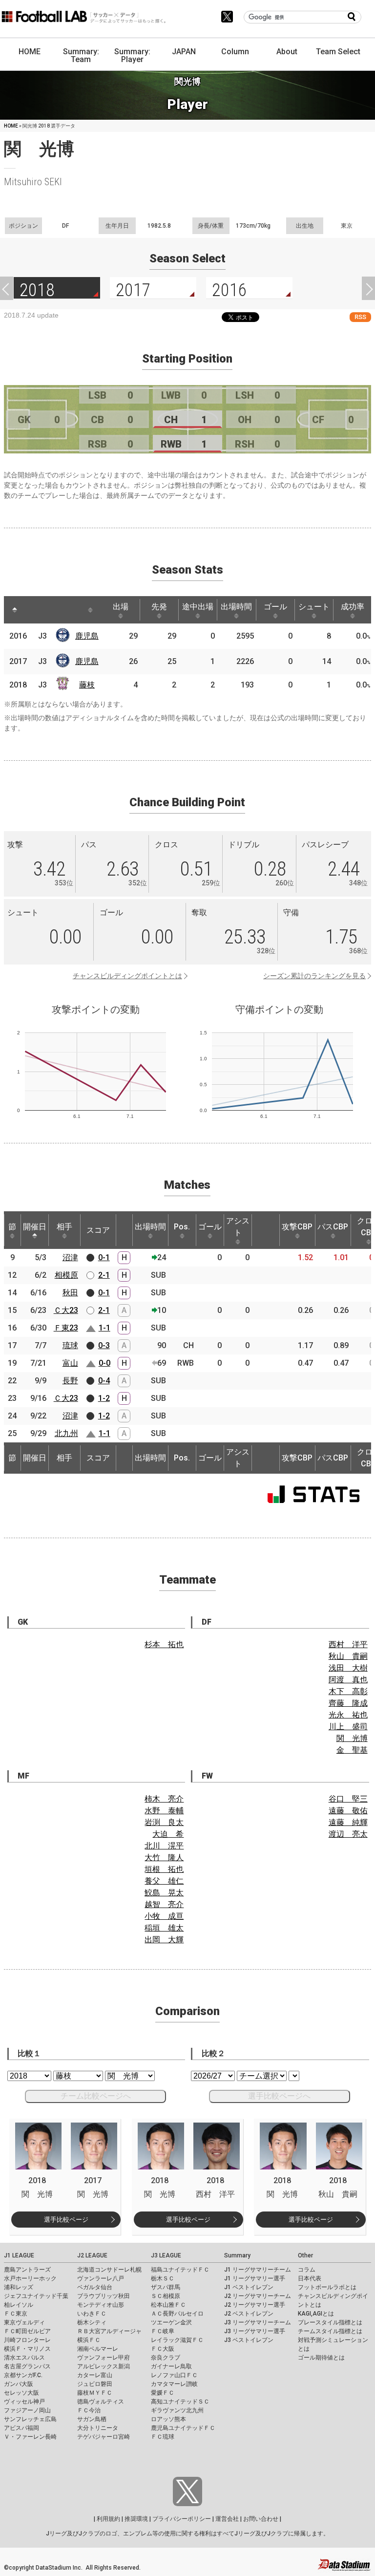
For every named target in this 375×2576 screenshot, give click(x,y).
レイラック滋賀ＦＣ (177, 2340)
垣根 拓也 (164, 1869)
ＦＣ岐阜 (163, 2331)
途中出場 (198, 607)
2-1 (104, 1275)
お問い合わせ (261, 2519)
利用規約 (108, 2519)
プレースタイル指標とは (330, 2322)
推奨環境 (136, 2519)
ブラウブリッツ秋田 (104, 2296)
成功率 (353, 607)
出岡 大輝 (164, 1940)
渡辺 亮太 (348, 1834)
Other (305, 2255)
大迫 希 (168, 1834)
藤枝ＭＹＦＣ (95, 2393)
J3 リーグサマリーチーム (258, 2322)
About (287, 52)
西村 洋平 (348, 1644)
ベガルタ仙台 (95, 2287)
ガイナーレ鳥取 (171, 2366)
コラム (307, 2270)
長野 (70, 1381)
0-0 (104, 1363)
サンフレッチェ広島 (30, 2419)
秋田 (70, 1293)
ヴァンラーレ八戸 (101, 2278)
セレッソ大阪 (21, 2393)
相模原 (66, 1275)
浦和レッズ (19, 2287)
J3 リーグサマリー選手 (255, 2331)
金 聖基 (352, 1750)
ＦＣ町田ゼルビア (27, 2331)
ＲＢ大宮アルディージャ (109, 2331)
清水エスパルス (24, 2358)
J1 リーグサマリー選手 (255, 2278)
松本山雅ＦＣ (168, 2305)
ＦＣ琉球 (163, 2437)
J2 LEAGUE (92, 2255)
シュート (314, 607)
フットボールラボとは (327, 2287)
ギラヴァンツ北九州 (177, 2410)
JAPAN (184, 52)
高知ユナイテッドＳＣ (180, 2402)
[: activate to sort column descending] (15, 610)
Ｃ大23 (66, 1310)
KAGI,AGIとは (316, 2314)
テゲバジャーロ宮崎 (104, 2437)
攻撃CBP (297, 1227)
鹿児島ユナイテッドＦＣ (183, 2428)
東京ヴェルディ (24, 2322)
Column (235, 52)
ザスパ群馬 (166, 2287)
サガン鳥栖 (92, 2419)
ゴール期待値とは (321, 2358)
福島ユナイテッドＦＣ (180, 2270)
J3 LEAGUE (166, 2255)
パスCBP (333, 1227)
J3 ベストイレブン (249, 2340)
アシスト (238, 1227)
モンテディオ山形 (101, 2305)
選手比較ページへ (279, 2096)
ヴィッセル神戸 (24, 2402)
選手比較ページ (66, 2220)
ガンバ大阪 (19, 2384)
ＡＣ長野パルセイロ (177, 2314)
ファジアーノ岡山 (27, 2410)
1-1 (104, 1328)
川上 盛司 (348, 1727)
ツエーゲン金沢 (171, 2322)
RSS (360, 317)
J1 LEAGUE (19, 2255)
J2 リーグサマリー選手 (255, 2305)
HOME (30, 52)
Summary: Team (81, 55)
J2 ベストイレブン (249, 2314)
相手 (64, 1227)
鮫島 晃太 (164, 1893)
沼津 (70, 1257)
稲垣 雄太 (164, 1928)
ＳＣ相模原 (166, 2296)
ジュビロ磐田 (95, 2384)
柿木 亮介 (164, 1799)
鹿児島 (87, 636)
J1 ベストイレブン (249, 2287)
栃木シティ (92, 2322)
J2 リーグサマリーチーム (258, 2296)
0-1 (104, 1257)
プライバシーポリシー (182, 2519)
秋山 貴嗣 (348, 1656)
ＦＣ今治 (89, 2410)
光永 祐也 (348, 1715)
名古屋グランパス (27, 2366)
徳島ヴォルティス (101, 2402)
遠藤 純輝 (348, 1822)
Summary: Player (132, 55)
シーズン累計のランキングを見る (314, 976)
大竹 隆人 (164, 1857)
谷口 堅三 (348, 1799)
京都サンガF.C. (23, 2375)
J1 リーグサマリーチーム (258, 2270)
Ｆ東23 (66, 1328)
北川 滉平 (164, 1846)
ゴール (275, 607)
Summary (237, 2255)
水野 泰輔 (164, 1811)
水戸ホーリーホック (30, 2278)
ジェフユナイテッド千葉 (36, 2296)
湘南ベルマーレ (98, 2349)
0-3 (104, 1345)
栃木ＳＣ (163, 2278)
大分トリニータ (98, 2428)
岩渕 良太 (164, 1822)
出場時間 (236, 607)
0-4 (104, 1381)
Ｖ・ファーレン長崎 (30, 2437)
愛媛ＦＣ (163, 2393)
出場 (121, 607)
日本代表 (310, 2278)
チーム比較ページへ (96, 2096)
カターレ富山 (95, 2375)
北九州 (66, 1433)
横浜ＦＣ (89, 2340)
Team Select (338, 52)
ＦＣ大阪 (163, 2349)
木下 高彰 (348, 1691)
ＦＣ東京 (16, 2314)
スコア (98, 1230)
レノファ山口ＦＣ (174, 2375)
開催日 (35, 1227)
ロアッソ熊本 (168, 2419)
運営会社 (227, 2519)
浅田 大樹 (348, 1668)
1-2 (104, 1398)
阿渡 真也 (348, 1680)
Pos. (182, 1227)
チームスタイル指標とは (330, 2331)
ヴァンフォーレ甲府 (104, 2358)
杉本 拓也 (164, 1644)
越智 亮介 (164, 1904)
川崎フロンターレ (27, 2340)
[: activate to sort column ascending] (33, 610)
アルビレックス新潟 (104, 2366)
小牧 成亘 (164, 1916)
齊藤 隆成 (348, 1703)
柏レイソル (19, 2305)
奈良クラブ (166, 2358)
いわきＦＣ (92, 2314)
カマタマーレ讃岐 (174, 2384)
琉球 (70, 1345)
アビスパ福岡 (21, 2428)
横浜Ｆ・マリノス (27, 2349)
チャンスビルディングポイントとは (127, 976)
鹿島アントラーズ (27, 2270)
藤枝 (87, 685)
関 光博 (352, 1738)
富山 (70, 1363)
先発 (159, 607)
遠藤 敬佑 (348, 1811)
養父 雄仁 (164, 1881)
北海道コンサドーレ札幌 (109, 2270)
